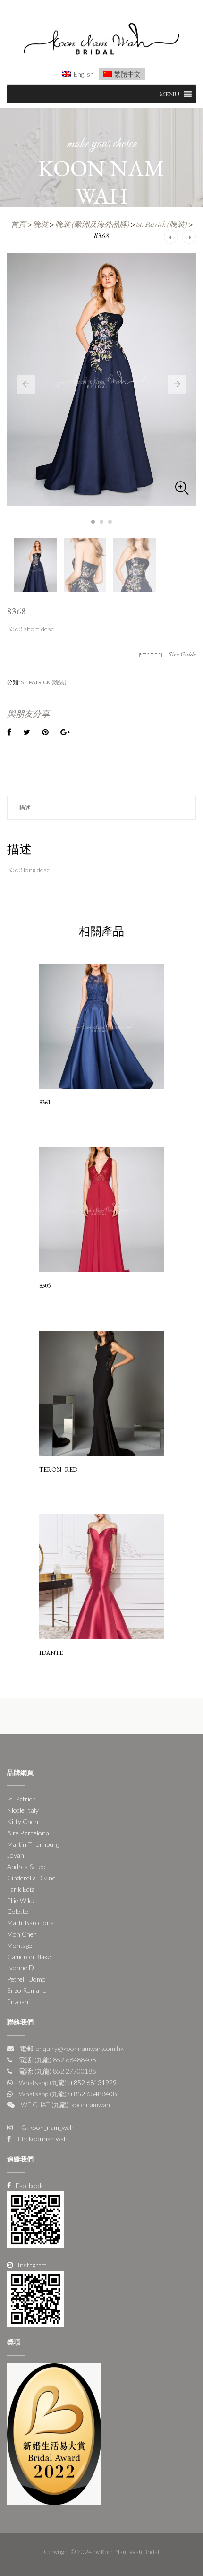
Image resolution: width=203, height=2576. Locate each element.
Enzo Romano (27, 1990)
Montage (20, 1945)
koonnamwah (47, 2139)
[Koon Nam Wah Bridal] (101, 40)
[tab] (101, 808)
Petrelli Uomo (26, 1979)
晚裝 (41, 224)
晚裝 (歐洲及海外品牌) (92, 224)
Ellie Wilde (21, 1900)
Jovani (16, 1855)
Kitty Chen (23, 1822)
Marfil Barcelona (30, 1923)
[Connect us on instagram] (35, 2298)
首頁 (18, 224)
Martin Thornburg (33, 1844)
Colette (18, 1911)
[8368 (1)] (101, 379)
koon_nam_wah (51, 2127)
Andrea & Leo (26, 1866)
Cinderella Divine (31, 1878)
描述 (25, 807)
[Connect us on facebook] (35, 2219)
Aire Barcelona (28, 1833)
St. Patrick (21, 1799)
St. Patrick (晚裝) (162, 224)
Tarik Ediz (21, 1889)
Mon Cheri (22, 1934)
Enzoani (18, 2002)
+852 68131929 (93, 2082)
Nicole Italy (23, 1810)
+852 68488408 (93, 2094)
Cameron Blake (29, 1957)
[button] (169, 94)
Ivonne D (21, 1968)
